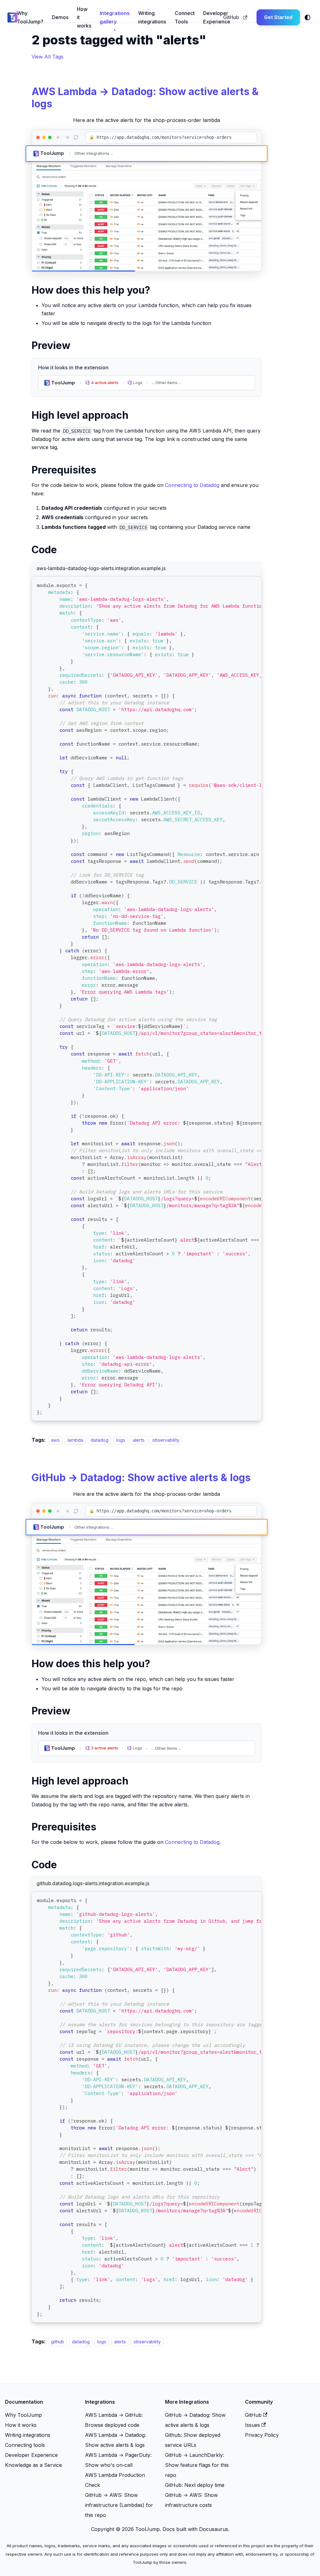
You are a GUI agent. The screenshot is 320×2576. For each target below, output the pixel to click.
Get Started (278, 17)
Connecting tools (25, 2445)
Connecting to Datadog (192, 485)
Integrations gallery (115, 17)
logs (121, 1440)
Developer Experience (217, 17)
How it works (84, 17)
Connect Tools (185, 17)
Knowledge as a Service (33, 2465)
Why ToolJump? (30, 17)
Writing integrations (152, 17)
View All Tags (47, 57)
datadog (100, 1440)
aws (55, 1440)
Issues (252, 2425)
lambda (75, 1440)
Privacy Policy (262, 2435)
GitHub (231, 17)
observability (166, 1440)
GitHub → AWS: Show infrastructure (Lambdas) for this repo (119, 2505)
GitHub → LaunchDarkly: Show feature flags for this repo (197, 2465)
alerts (139, 1440)
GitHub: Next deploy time (195, 2485)
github (57, 2342)
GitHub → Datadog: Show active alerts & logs (141, 1478)
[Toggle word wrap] (242, 584)
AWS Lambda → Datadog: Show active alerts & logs (145, 97)
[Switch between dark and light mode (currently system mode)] (307, 18)
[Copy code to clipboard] (254, 584)
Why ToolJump (23, 2415)
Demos (60, 17)
